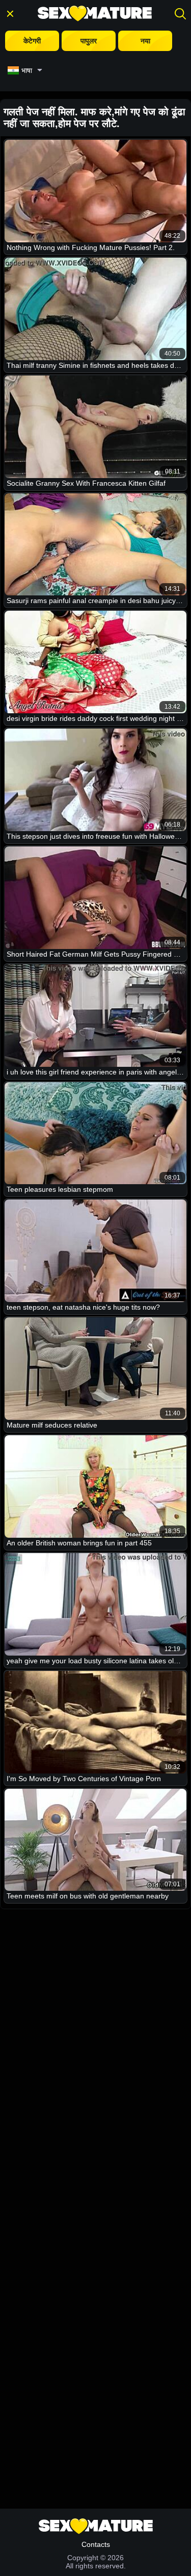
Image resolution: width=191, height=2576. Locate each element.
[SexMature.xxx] (95, 14)
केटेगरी (32, 41)
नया (145, 41)
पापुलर (89, 41)
